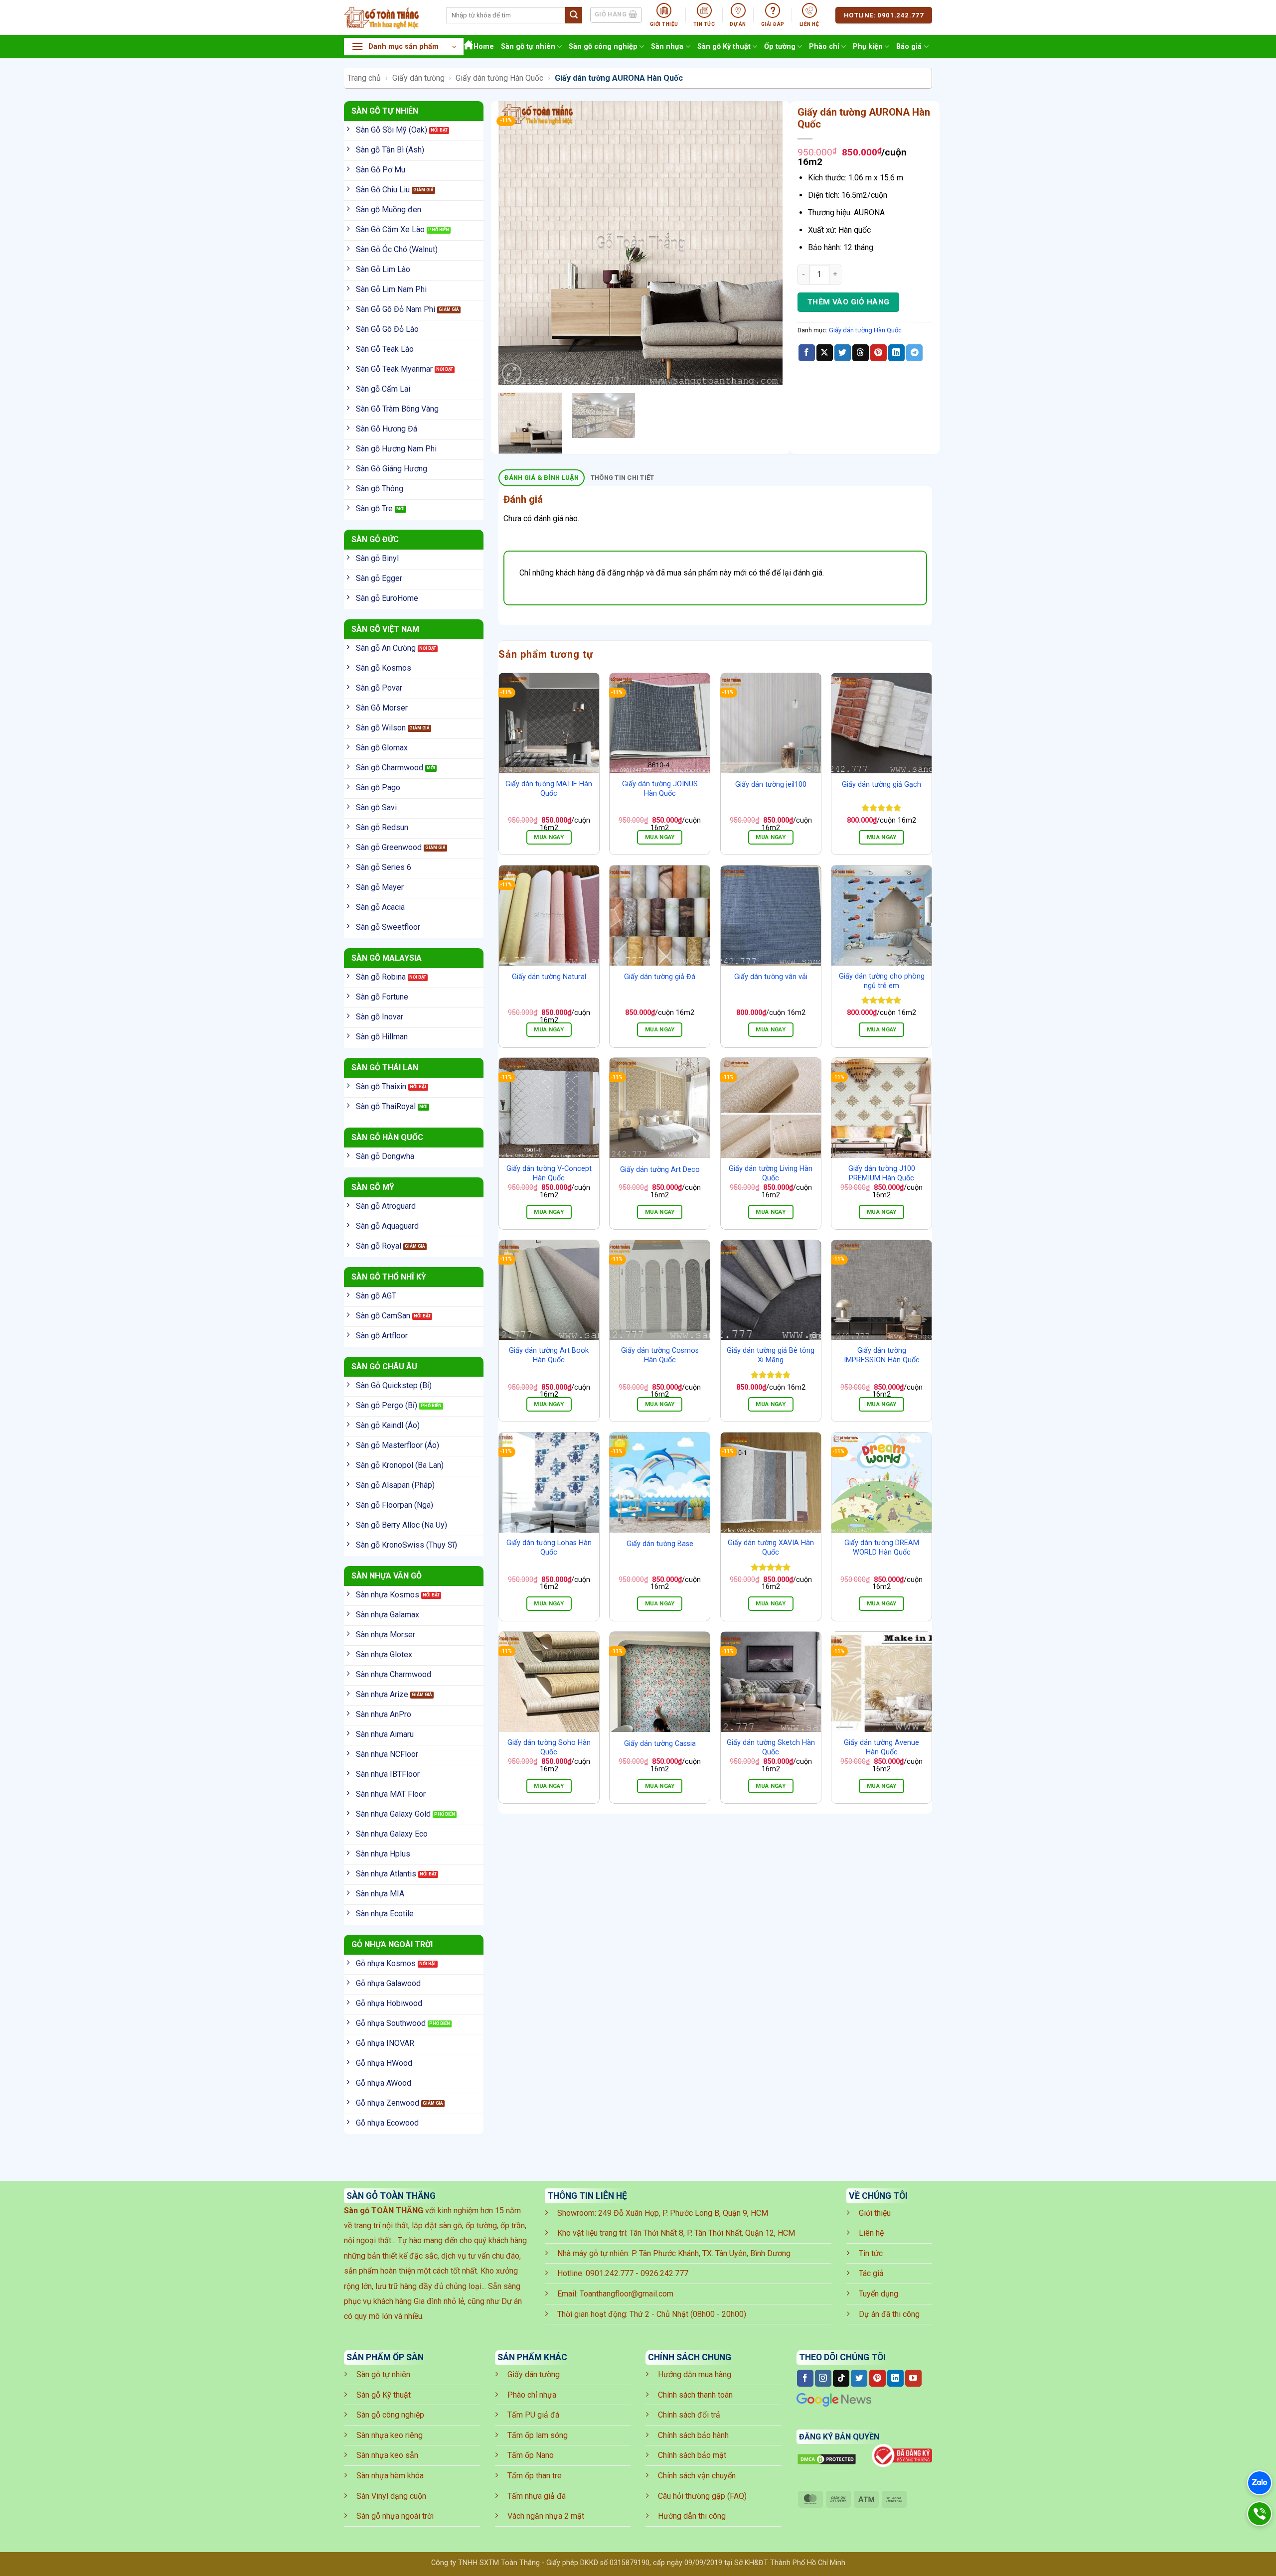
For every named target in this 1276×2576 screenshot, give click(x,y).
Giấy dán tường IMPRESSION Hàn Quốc (882, 1355)
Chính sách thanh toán (695, 2395)
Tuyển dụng (878, 2294)
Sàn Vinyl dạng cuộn (391, 2496)
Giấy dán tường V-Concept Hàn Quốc (549, 1173)
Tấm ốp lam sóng (538, 2435)
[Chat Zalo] (1260, 2483)
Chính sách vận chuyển (697, 2476)
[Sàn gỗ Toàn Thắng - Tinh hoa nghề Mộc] (388, 17)
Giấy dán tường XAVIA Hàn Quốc (771, 1548)
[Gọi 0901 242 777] (1260, 2514)
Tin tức (871, 2253)
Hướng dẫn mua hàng (695, 2374)
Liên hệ (871, 2233)
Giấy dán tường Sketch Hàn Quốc (771, 1747)
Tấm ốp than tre (535, 2476)
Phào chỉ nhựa (532, 2395)
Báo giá (909, 47)
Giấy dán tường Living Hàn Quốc (771, 1173)
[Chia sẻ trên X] (825, 353)
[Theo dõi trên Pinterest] (877, 2378)
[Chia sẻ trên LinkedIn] (896, 353)
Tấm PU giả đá (533, 2415)
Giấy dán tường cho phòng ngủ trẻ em (882, 981)
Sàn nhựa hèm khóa (390, 2476)
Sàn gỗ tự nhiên (528, 47)
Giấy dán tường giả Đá (660, 977)
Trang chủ (364, 78)
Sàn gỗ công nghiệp (603, 47)
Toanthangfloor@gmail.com (627, 2294)
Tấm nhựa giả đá (537, 2496)
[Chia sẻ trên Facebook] (807, 353)
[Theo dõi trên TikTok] (841, 2378)
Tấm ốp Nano (531, 2455)
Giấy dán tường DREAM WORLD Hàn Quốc (882, 1548)
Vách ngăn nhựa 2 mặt (546, 2516)
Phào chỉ (824, 47)
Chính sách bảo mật (692, 2455)
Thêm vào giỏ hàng (849, 302)
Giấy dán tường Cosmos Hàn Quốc (660, 1355)
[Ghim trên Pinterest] (878, 353)
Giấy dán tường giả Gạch (881, 785)
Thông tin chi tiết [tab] (623, 478)
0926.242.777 (664, 2273)
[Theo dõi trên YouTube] (913, 2378)
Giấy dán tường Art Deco (660, 1170)
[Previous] (517, 243)
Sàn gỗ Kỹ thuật (724, 47)
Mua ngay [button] (549, 837)
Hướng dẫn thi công (692, 2516)
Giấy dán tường (418, 78)
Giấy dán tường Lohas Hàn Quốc (549, 1548)
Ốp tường (780, 47)
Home (484, 47)
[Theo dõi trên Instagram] (823, 2378)
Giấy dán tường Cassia (660, 1744)
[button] (404, 47)
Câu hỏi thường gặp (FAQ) (702, 2496)
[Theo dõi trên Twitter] (859, 2378)
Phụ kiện (868, 47)
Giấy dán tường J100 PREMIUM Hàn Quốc (882, 1173)
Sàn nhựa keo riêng (390, 2435)
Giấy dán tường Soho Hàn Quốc (549, 1747)
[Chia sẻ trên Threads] (861, 353)
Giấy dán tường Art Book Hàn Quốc (549, 1355)
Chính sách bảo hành (693, 2435)
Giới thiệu (875, 2213)
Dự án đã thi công (889, 2314)
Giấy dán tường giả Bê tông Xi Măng (771, 1355)
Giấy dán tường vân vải (771, 977)
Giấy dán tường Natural (549, 977)
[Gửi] (574, 15)
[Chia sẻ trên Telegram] (914, 353)
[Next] (764, 243)
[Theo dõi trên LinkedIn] (895, 2378)
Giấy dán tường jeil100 (771, 785)
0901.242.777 (610, 2273)
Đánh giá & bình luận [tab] (542, 478)
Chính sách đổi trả (689, 2415)
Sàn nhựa (667, 47)
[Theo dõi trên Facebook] (805, 2378)
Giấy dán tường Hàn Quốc (499, 78)
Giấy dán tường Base (660, 1544)
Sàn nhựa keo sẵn (387, 2455)
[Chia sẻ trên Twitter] (843, 353)
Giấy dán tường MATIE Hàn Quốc (549, 789)
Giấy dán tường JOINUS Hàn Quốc (660, 789)
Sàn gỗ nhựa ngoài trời (395, 2516)
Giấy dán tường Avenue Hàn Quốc (881, 1747)
